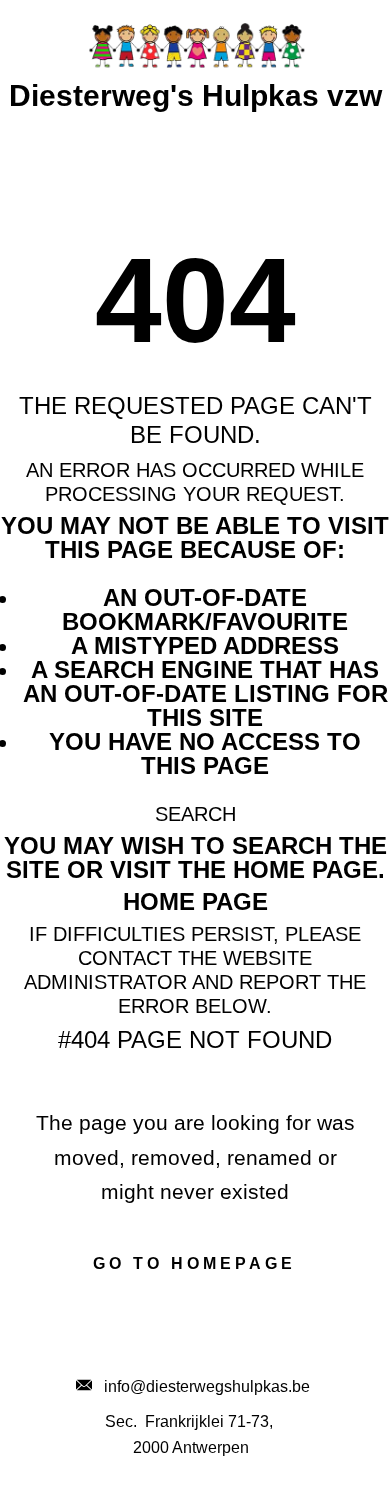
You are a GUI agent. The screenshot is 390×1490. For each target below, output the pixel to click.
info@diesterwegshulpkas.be (201, 1386)
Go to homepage (194, 1263)
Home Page (195, 901)
